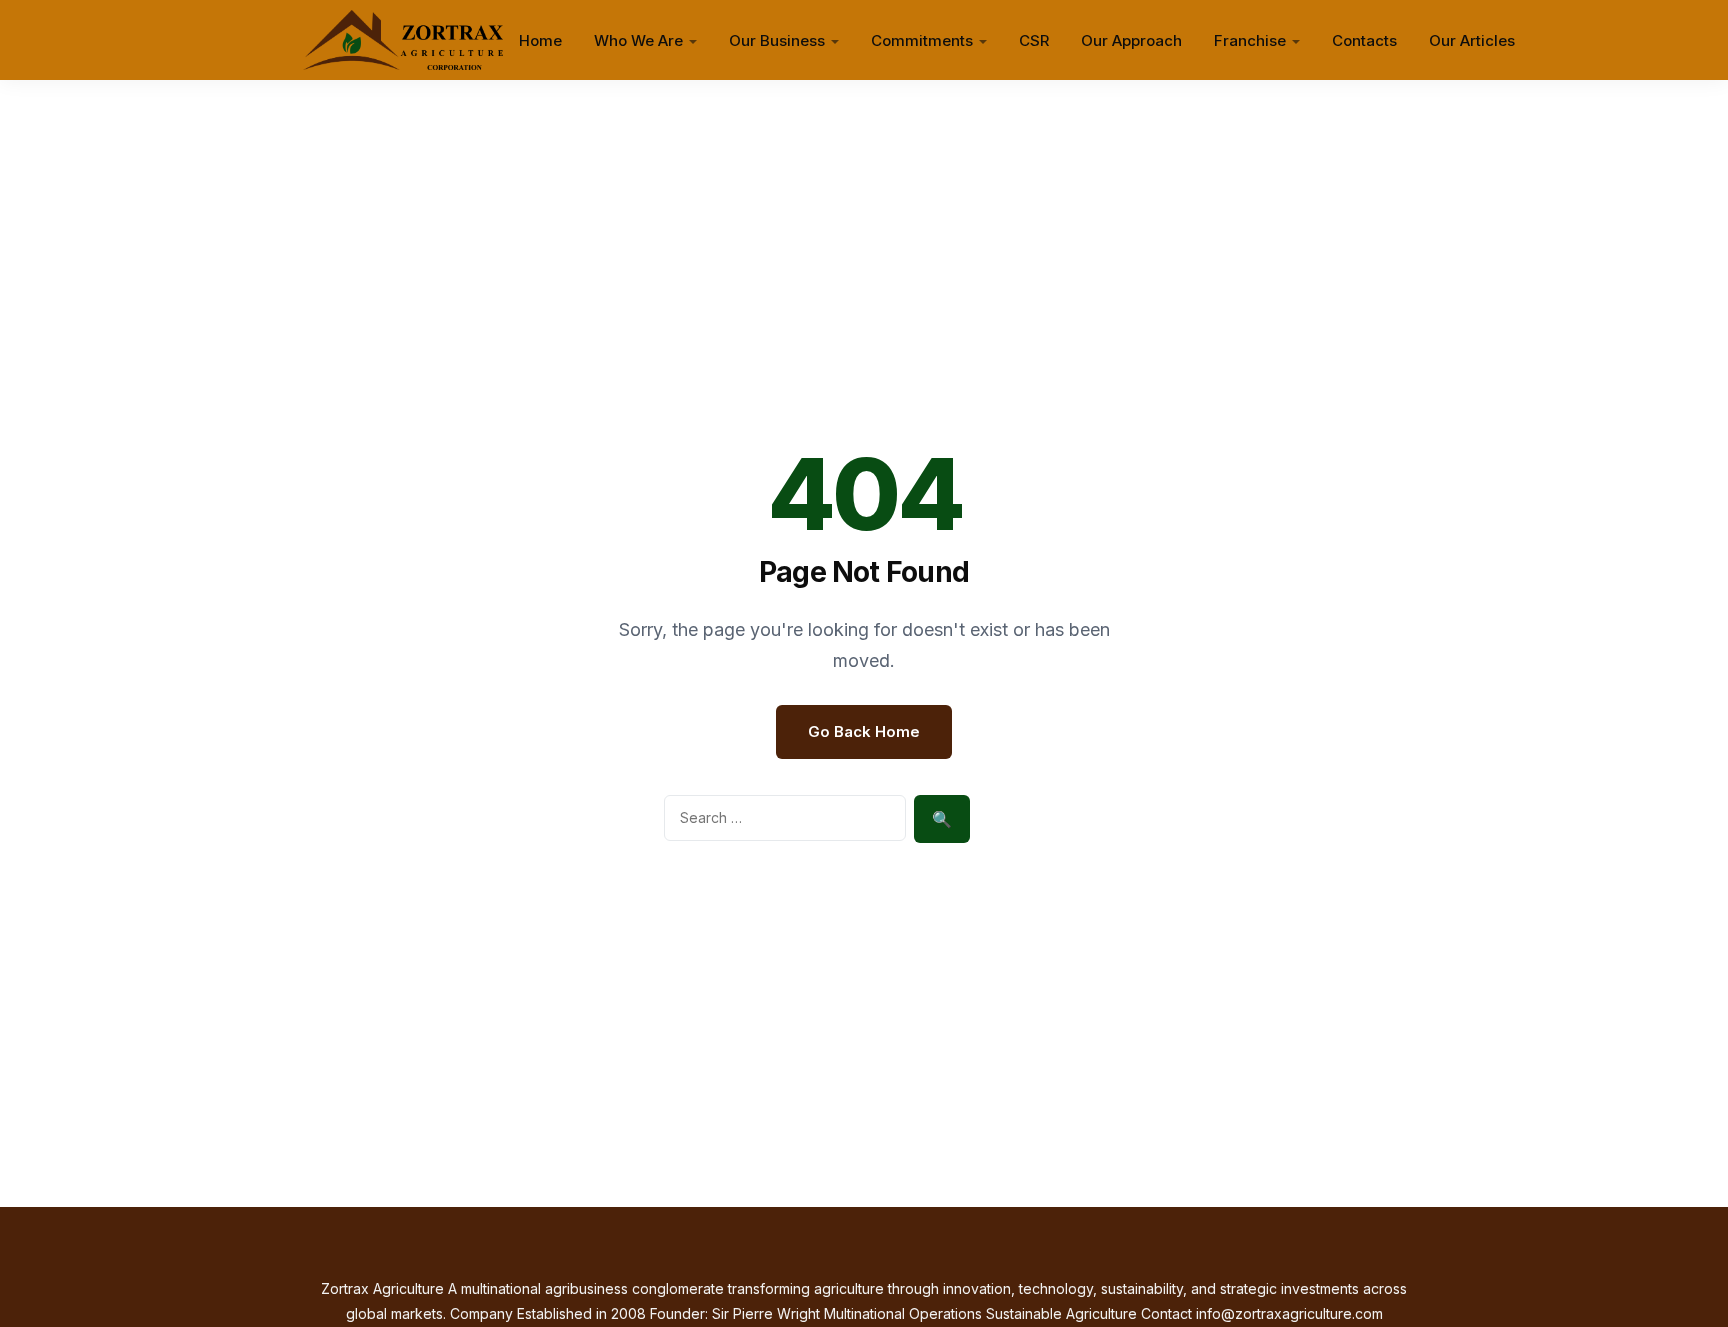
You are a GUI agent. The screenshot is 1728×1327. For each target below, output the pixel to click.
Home (540, 40)
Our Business (777, 40)
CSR (1034, 40)
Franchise (1250, 40)
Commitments (922, 40)
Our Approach (1131, 40)
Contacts (1364, 40)
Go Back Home (864, 731)
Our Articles (1472, 40)
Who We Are (638, 40)
